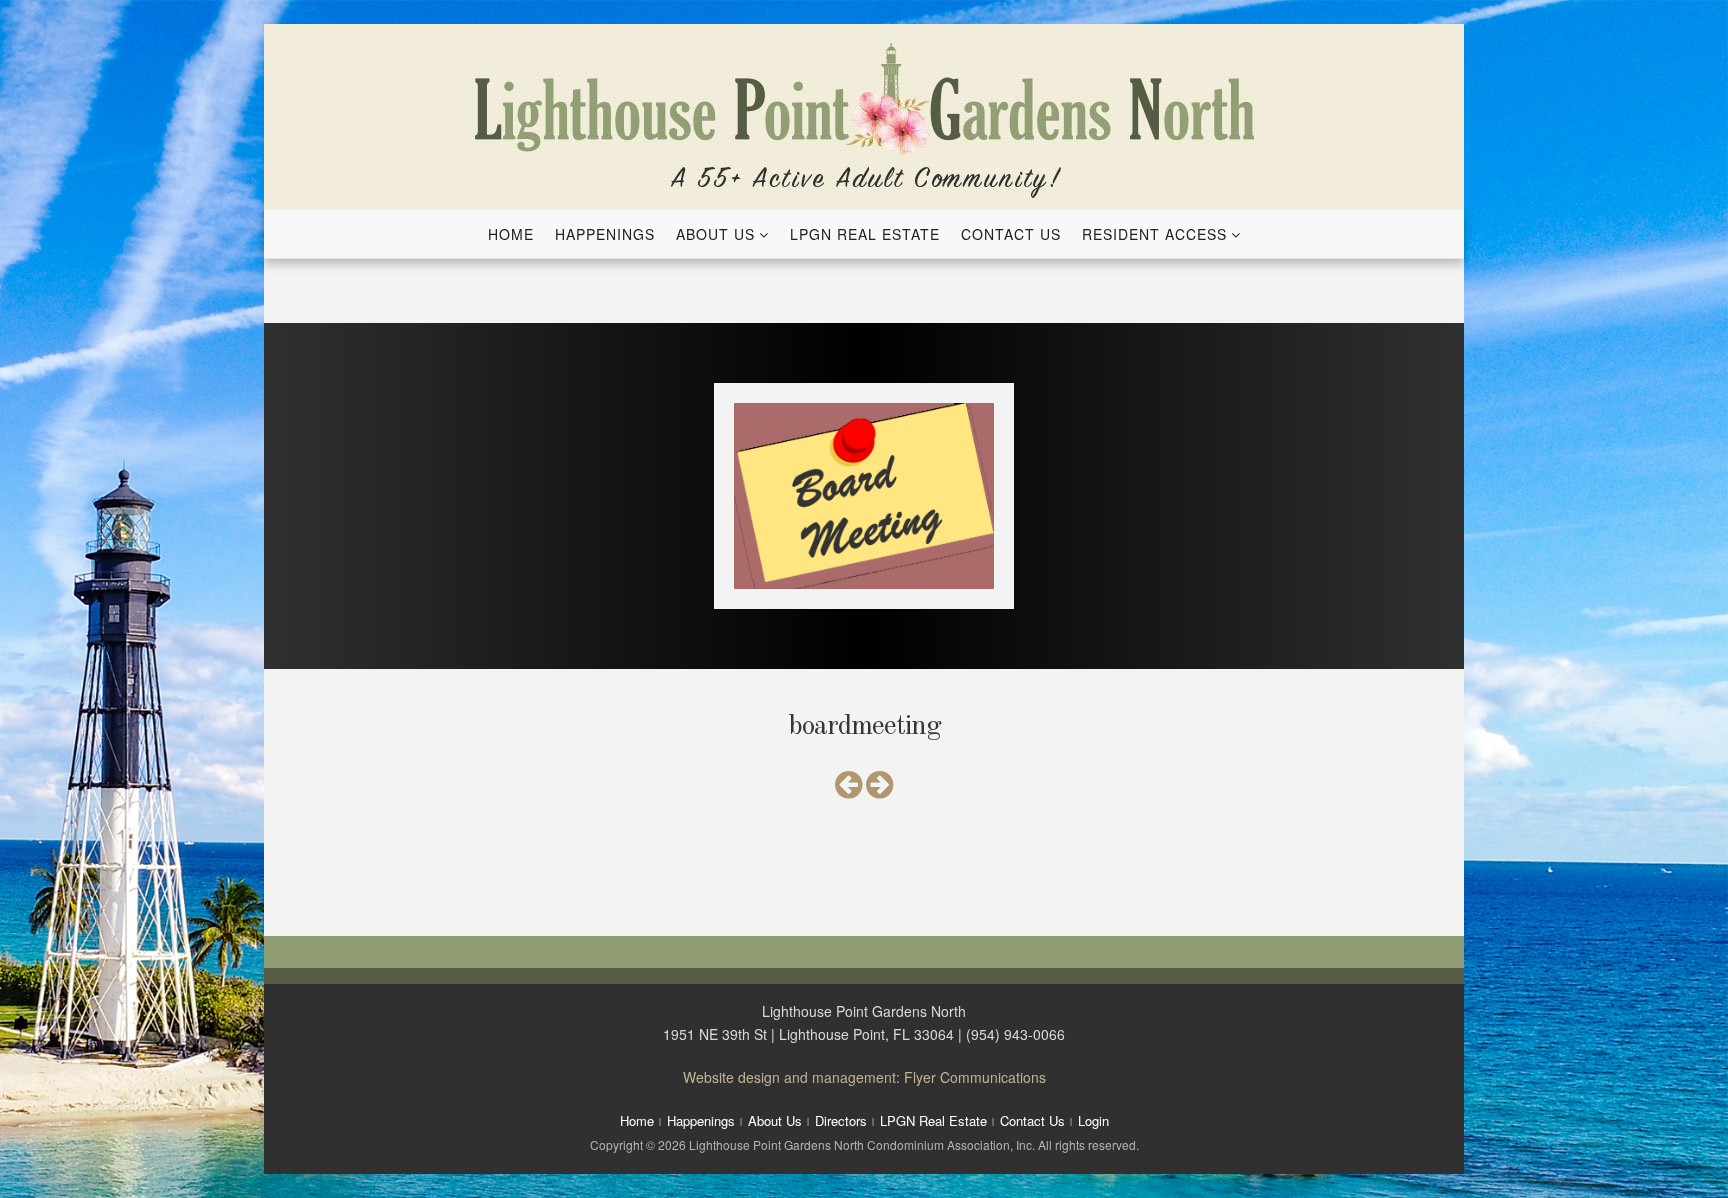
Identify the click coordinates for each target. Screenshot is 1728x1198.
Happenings (605, 234)
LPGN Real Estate (865, 234)
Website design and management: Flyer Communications (864, 1077)
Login (1093, 1120)
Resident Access (1154, 234)
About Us (715, 234)
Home (511, 234)
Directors (841, 1120)
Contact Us (1011, 234)
